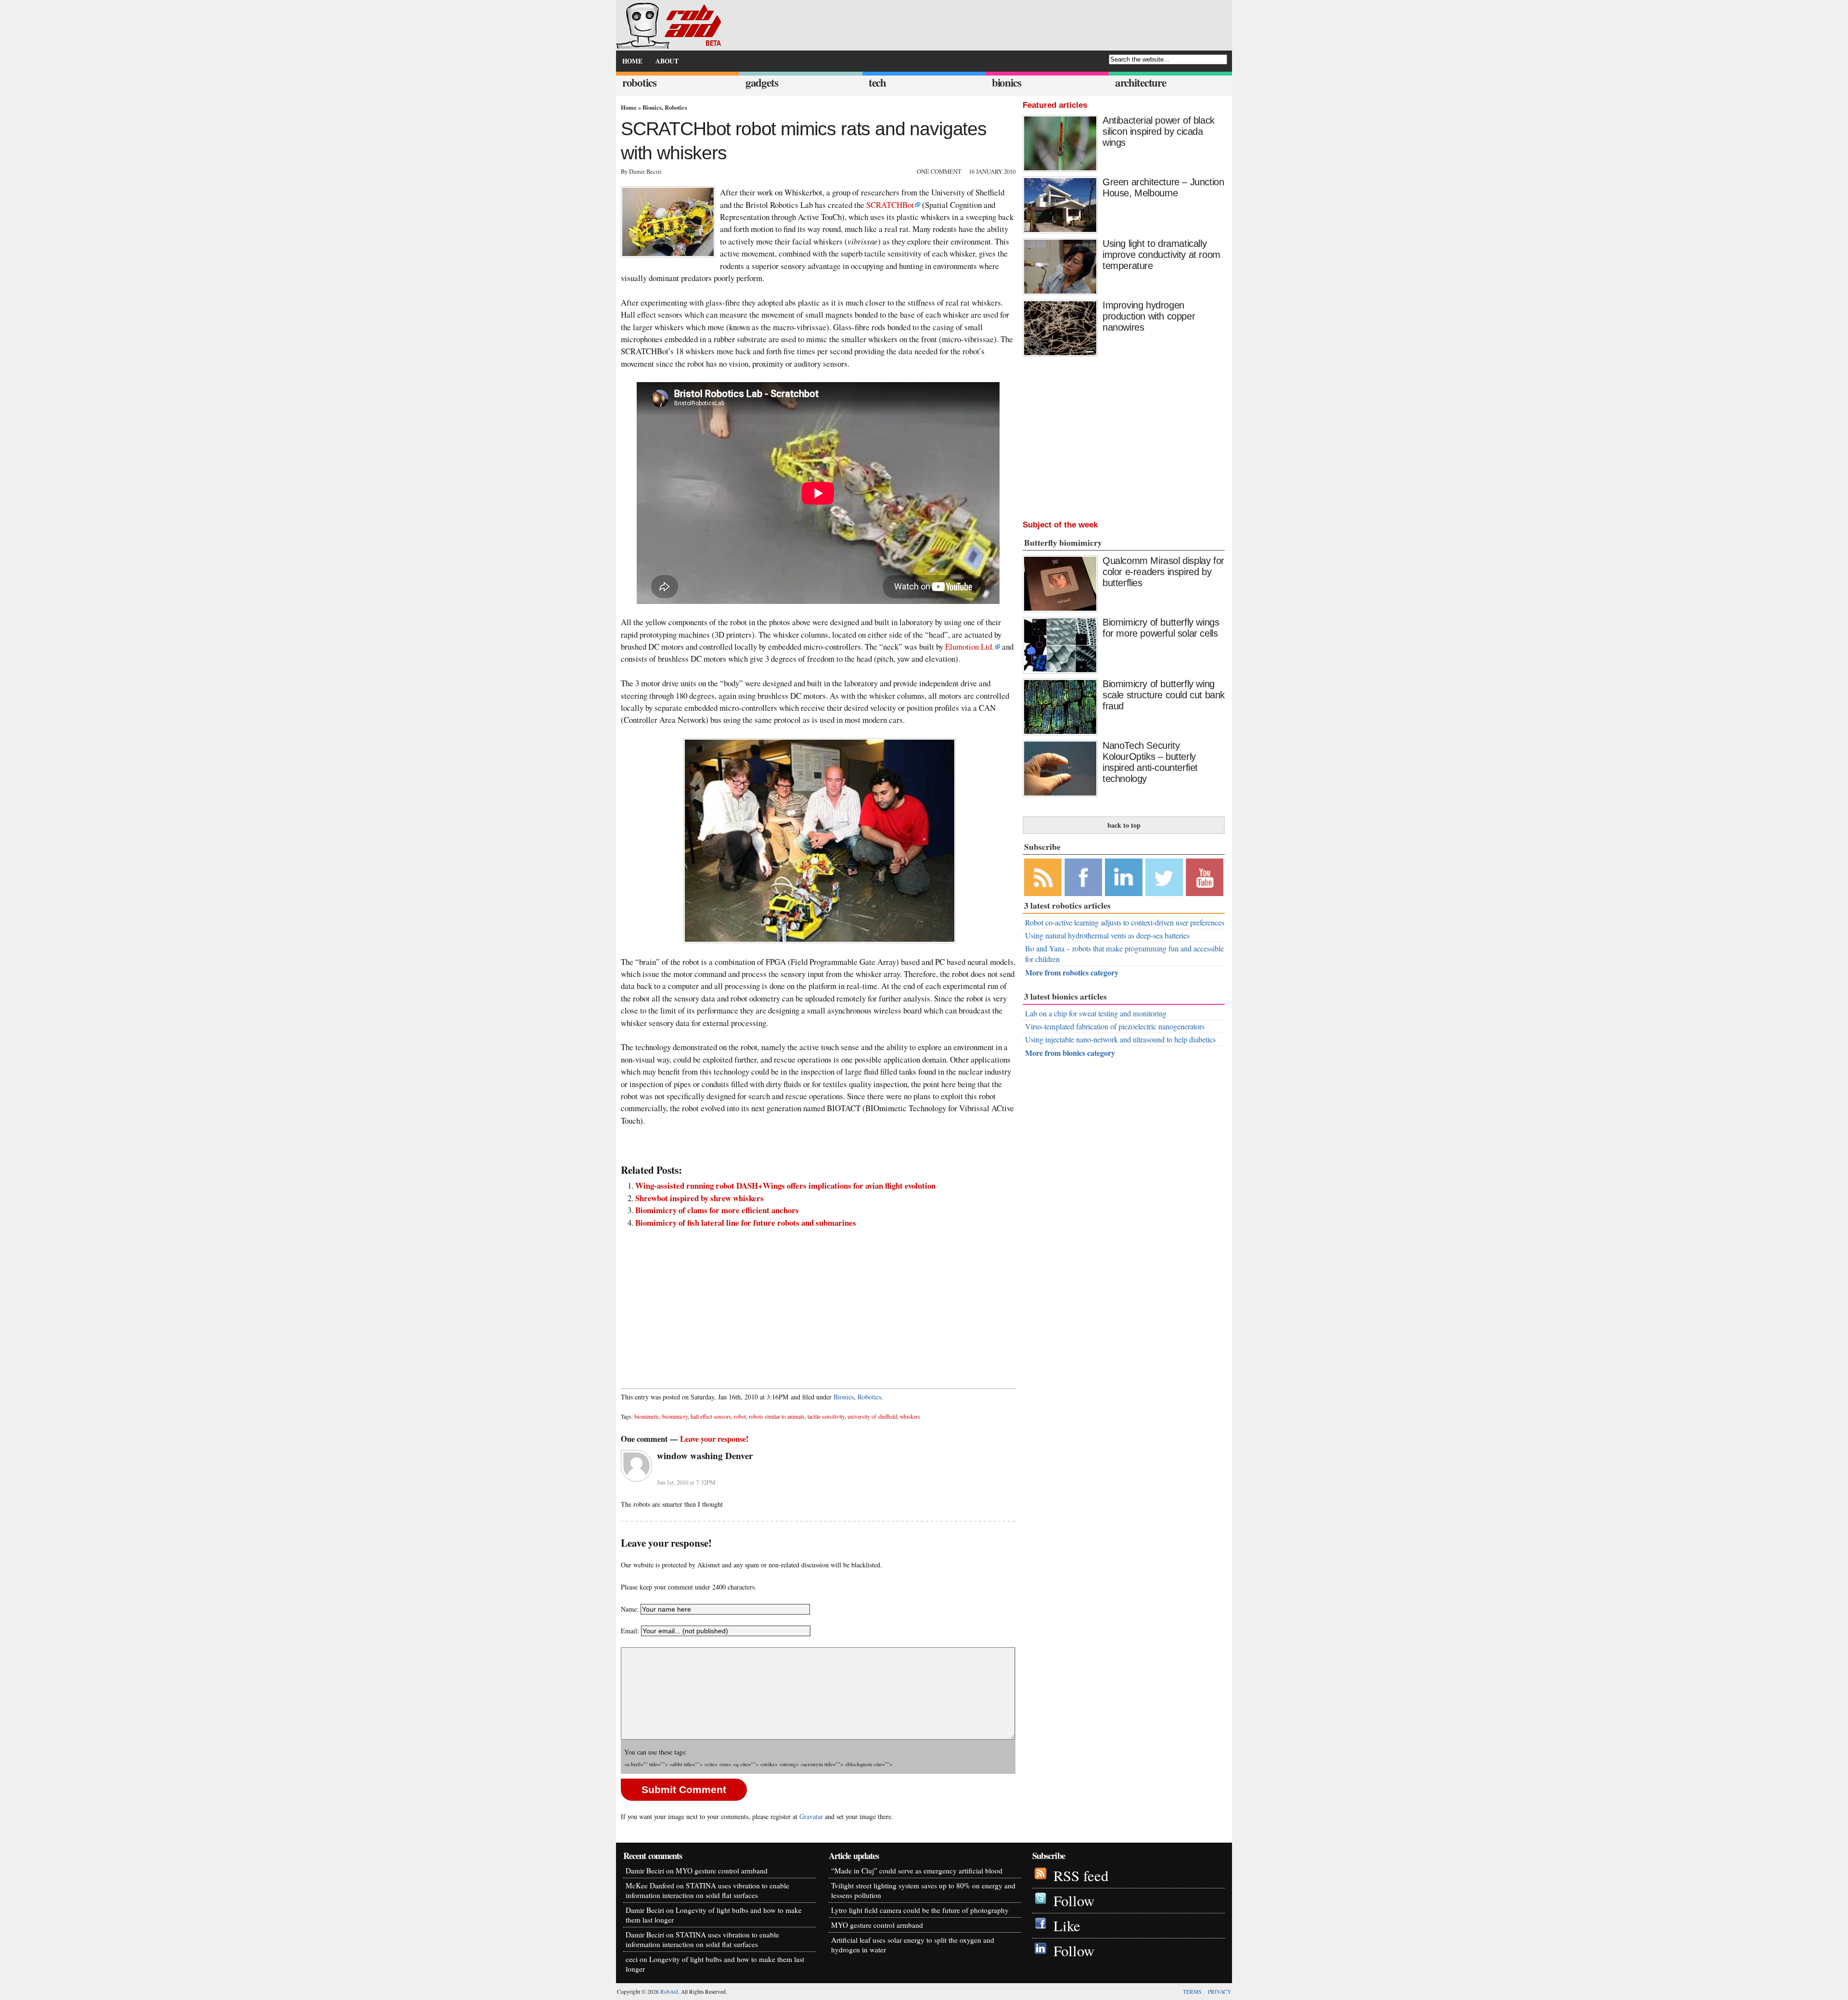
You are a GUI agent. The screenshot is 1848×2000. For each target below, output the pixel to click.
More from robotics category (1072, 972)
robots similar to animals (777, 1417)
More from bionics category (1070, 1053)
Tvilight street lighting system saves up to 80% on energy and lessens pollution (923, 1890)
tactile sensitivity (826, 1417)
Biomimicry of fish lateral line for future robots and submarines (746, 1223)
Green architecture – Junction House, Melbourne (1163, 187)
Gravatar (811, 1816)
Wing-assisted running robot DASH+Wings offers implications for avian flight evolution (785, 1186)
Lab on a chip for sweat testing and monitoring (1096, 1013)
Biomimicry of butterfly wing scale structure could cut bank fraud (1164, 695)
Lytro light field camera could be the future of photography (920, 1910)
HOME (632, 61)
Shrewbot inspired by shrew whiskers (699, 1198)
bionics (1007, 83)
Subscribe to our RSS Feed (1043, 877)
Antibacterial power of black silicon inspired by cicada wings (1159, 131)
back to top (1124, 825)
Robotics (676, 107)
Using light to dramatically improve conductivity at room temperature (1161, 255)
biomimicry (675, 1417)
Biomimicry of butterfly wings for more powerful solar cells (1161, 628)
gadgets (762, 83)
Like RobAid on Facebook (1083, 877)
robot (740, 1417)
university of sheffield (872, 1417)
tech (877, 83)
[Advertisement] (818, 1303)
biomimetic (647, 1417)
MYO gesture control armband (722, 1871)
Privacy (1219, 1992)
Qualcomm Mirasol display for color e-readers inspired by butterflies (1163, 572)
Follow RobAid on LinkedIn (1124, 877)
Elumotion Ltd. (969, 647)
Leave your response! (714, 1439)
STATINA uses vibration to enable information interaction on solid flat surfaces (707, 1890)
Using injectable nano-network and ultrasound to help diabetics (1120, 1039)
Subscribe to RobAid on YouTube (1205, 877)
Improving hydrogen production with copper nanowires (1149, 316)
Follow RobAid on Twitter (1164, 877)
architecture (1141, 83)
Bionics (652, 107)
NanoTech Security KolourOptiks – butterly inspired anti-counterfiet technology (1150, 762)
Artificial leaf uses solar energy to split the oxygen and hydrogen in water (913, 1945)
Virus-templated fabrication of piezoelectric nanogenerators (1115, 1026)
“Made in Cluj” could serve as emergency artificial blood (917, 1871)
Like (1067, 1926)
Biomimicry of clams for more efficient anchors (717, 1210)
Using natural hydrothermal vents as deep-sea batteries (1107, 936)
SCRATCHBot (890, 205)
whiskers (910, 1417)
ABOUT (667, 61)
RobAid (669, 1992)
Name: (630, 1609)
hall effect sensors (711, 1417)
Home (629, 107)
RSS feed (1081, 1876)
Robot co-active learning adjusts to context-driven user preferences (1125, 923)
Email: (631, 1631)
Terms (1192, 1992)
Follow (1074, 1901)
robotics (639, 83)
